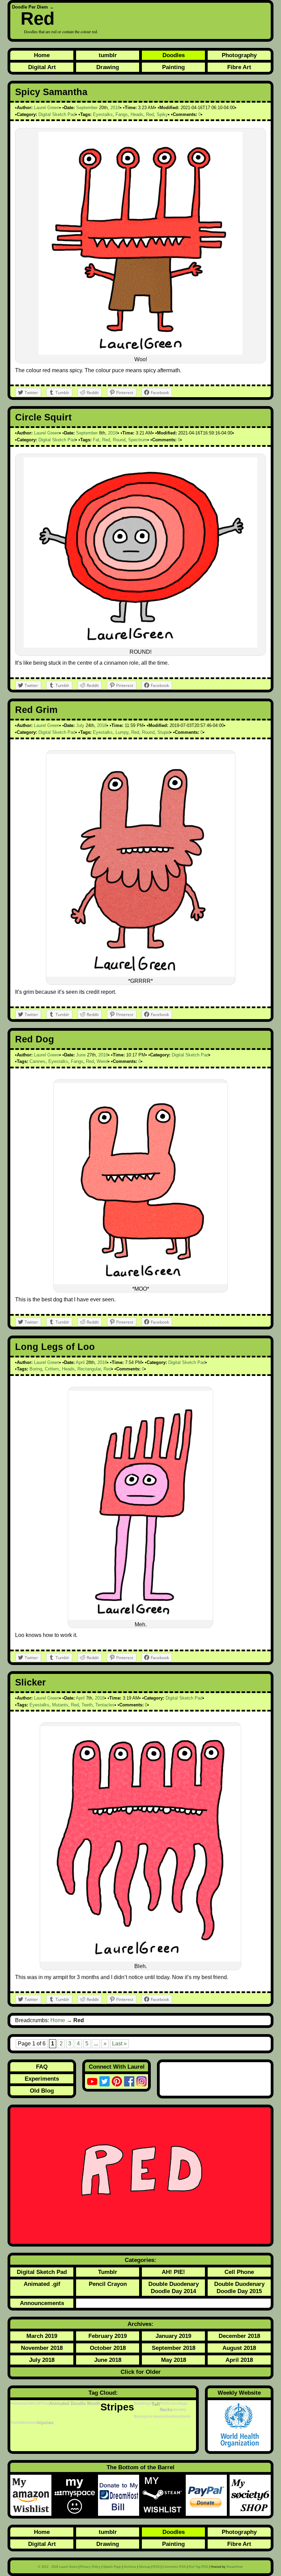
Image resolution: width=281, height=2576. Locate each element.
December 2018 (239, 2336)
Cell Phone (239, 2272)
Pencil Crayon (108, 2284)
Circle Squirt (43, 417)
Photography (239, 55)
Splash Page (112, 2567)
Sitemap (145, 2567)
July (80, 725)
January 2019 (173, 2336)
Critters (52, 1369)
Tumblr (108, 2272)
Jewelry (179, 2409)
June (81, 1055)
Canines (38, 1061)
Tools (15, 2422)
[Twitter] (105, 2081)
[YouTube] (92, 2081)
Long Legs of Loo (55, 1347)
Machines (29, 2422)
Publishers (20, 2403)
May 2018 (174, 2360)
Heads (137, 114)
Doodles (174, 55)
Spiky (162, 114)
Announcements (42, 2303)
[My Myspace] (76, 2495)
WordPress (39, 2403)
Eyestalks (103, 114)
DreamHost (235, 2567)
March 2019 (42, 2336)
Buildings (143, 2403)
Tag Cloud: (103, 2393)
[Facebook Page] (129, 2081)
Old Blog (42, 2091)
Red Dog (35, 1039)
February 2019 (108, 2336)
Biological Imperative (153, 2416)
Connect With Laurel (117, 2067)
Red (38, 18)
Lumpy (122, 732)
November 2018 (42, 2348)
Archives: (140, 2324)
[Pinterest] (117, 2081)
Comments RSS (174, 2567)
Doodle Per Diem (30, 7)
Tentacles (105, 1705)
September (87, 108)
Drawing (108, 67)
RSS (156, 2567)
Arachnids (181, 2416)
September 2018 (174, 2348)
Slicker (30, 1682)
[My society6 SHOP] (250, 2495)
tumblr (108, 55)
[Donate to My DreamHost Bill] (120, 2495)
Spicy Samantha (51, 92)
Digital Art (42, 67)
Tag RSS (198, 2567)
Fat (96, 440)
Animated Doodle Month (75, 2404)
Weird (102, 1061)
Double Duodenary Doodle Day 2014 (174, 2287)
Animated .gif (42, 2284)
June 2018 (108, 2360)
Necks (166, 2410)
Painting (173, 67)
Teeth (87, 1705)
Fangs (122, 114)
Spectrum (138, 440)
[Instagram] (142, 2081)
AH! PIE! (173, 2272)
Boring (36, 1369)
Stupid (164, 732)
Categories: (140, 2260)
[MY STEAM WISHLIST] (164, 2495)
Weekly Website (239, 2393)
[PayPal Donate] (208, 2495)
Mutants (60, 1705)
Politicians (169, 2403)
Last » (119, 2044)
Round (119, 440)
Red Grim (36, 710)
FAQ (42, 2067)
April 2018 (239, 2360)
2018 (115, 108)
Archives (130, 2567)
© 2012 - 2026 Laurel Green (58, 2567)
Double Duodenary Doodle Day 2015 (239, 2287)
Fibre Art (239, 67)
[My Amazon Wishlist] (32, 2495)
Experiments (42, 2079)
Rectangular (89, 1369)
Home (42, 55)
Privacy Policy (90, 2567)
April (80, 1362)
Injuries (45, 2423)
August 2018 (239, 2348)
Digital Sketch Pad (57, 114)
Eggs (183, 2403)
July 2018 (42, 2360)
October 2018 (108, 2348)
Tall (156, 2404)
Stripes (117, 2407)
